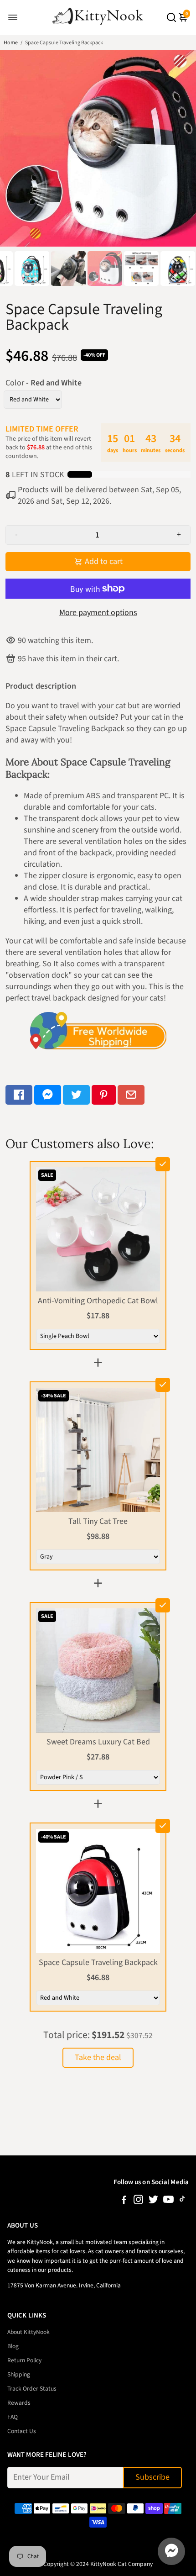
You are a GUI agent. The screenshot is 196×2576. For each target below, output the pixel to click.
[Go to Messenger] (48, 1095)
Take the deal (98, 2057)
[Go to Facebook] (19, 1095)
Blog (13, 2346)
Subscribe (152, 2477)
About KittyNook (28, 2332)
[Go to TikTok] (182, 2201)
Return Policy (24, 2360)
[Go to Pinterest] (104, 1095)
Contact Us (22, 2431)
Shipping (19, 2374)
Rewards (19, 2403)
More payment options (98, 613)
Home (11, 43)
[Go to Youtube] (168, 2201)
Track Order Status (32, 2389)
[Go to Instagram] (138, 2201)
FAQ (13, 2417)
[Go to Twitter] (76, 1095)
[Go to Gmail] (131, 1095)
